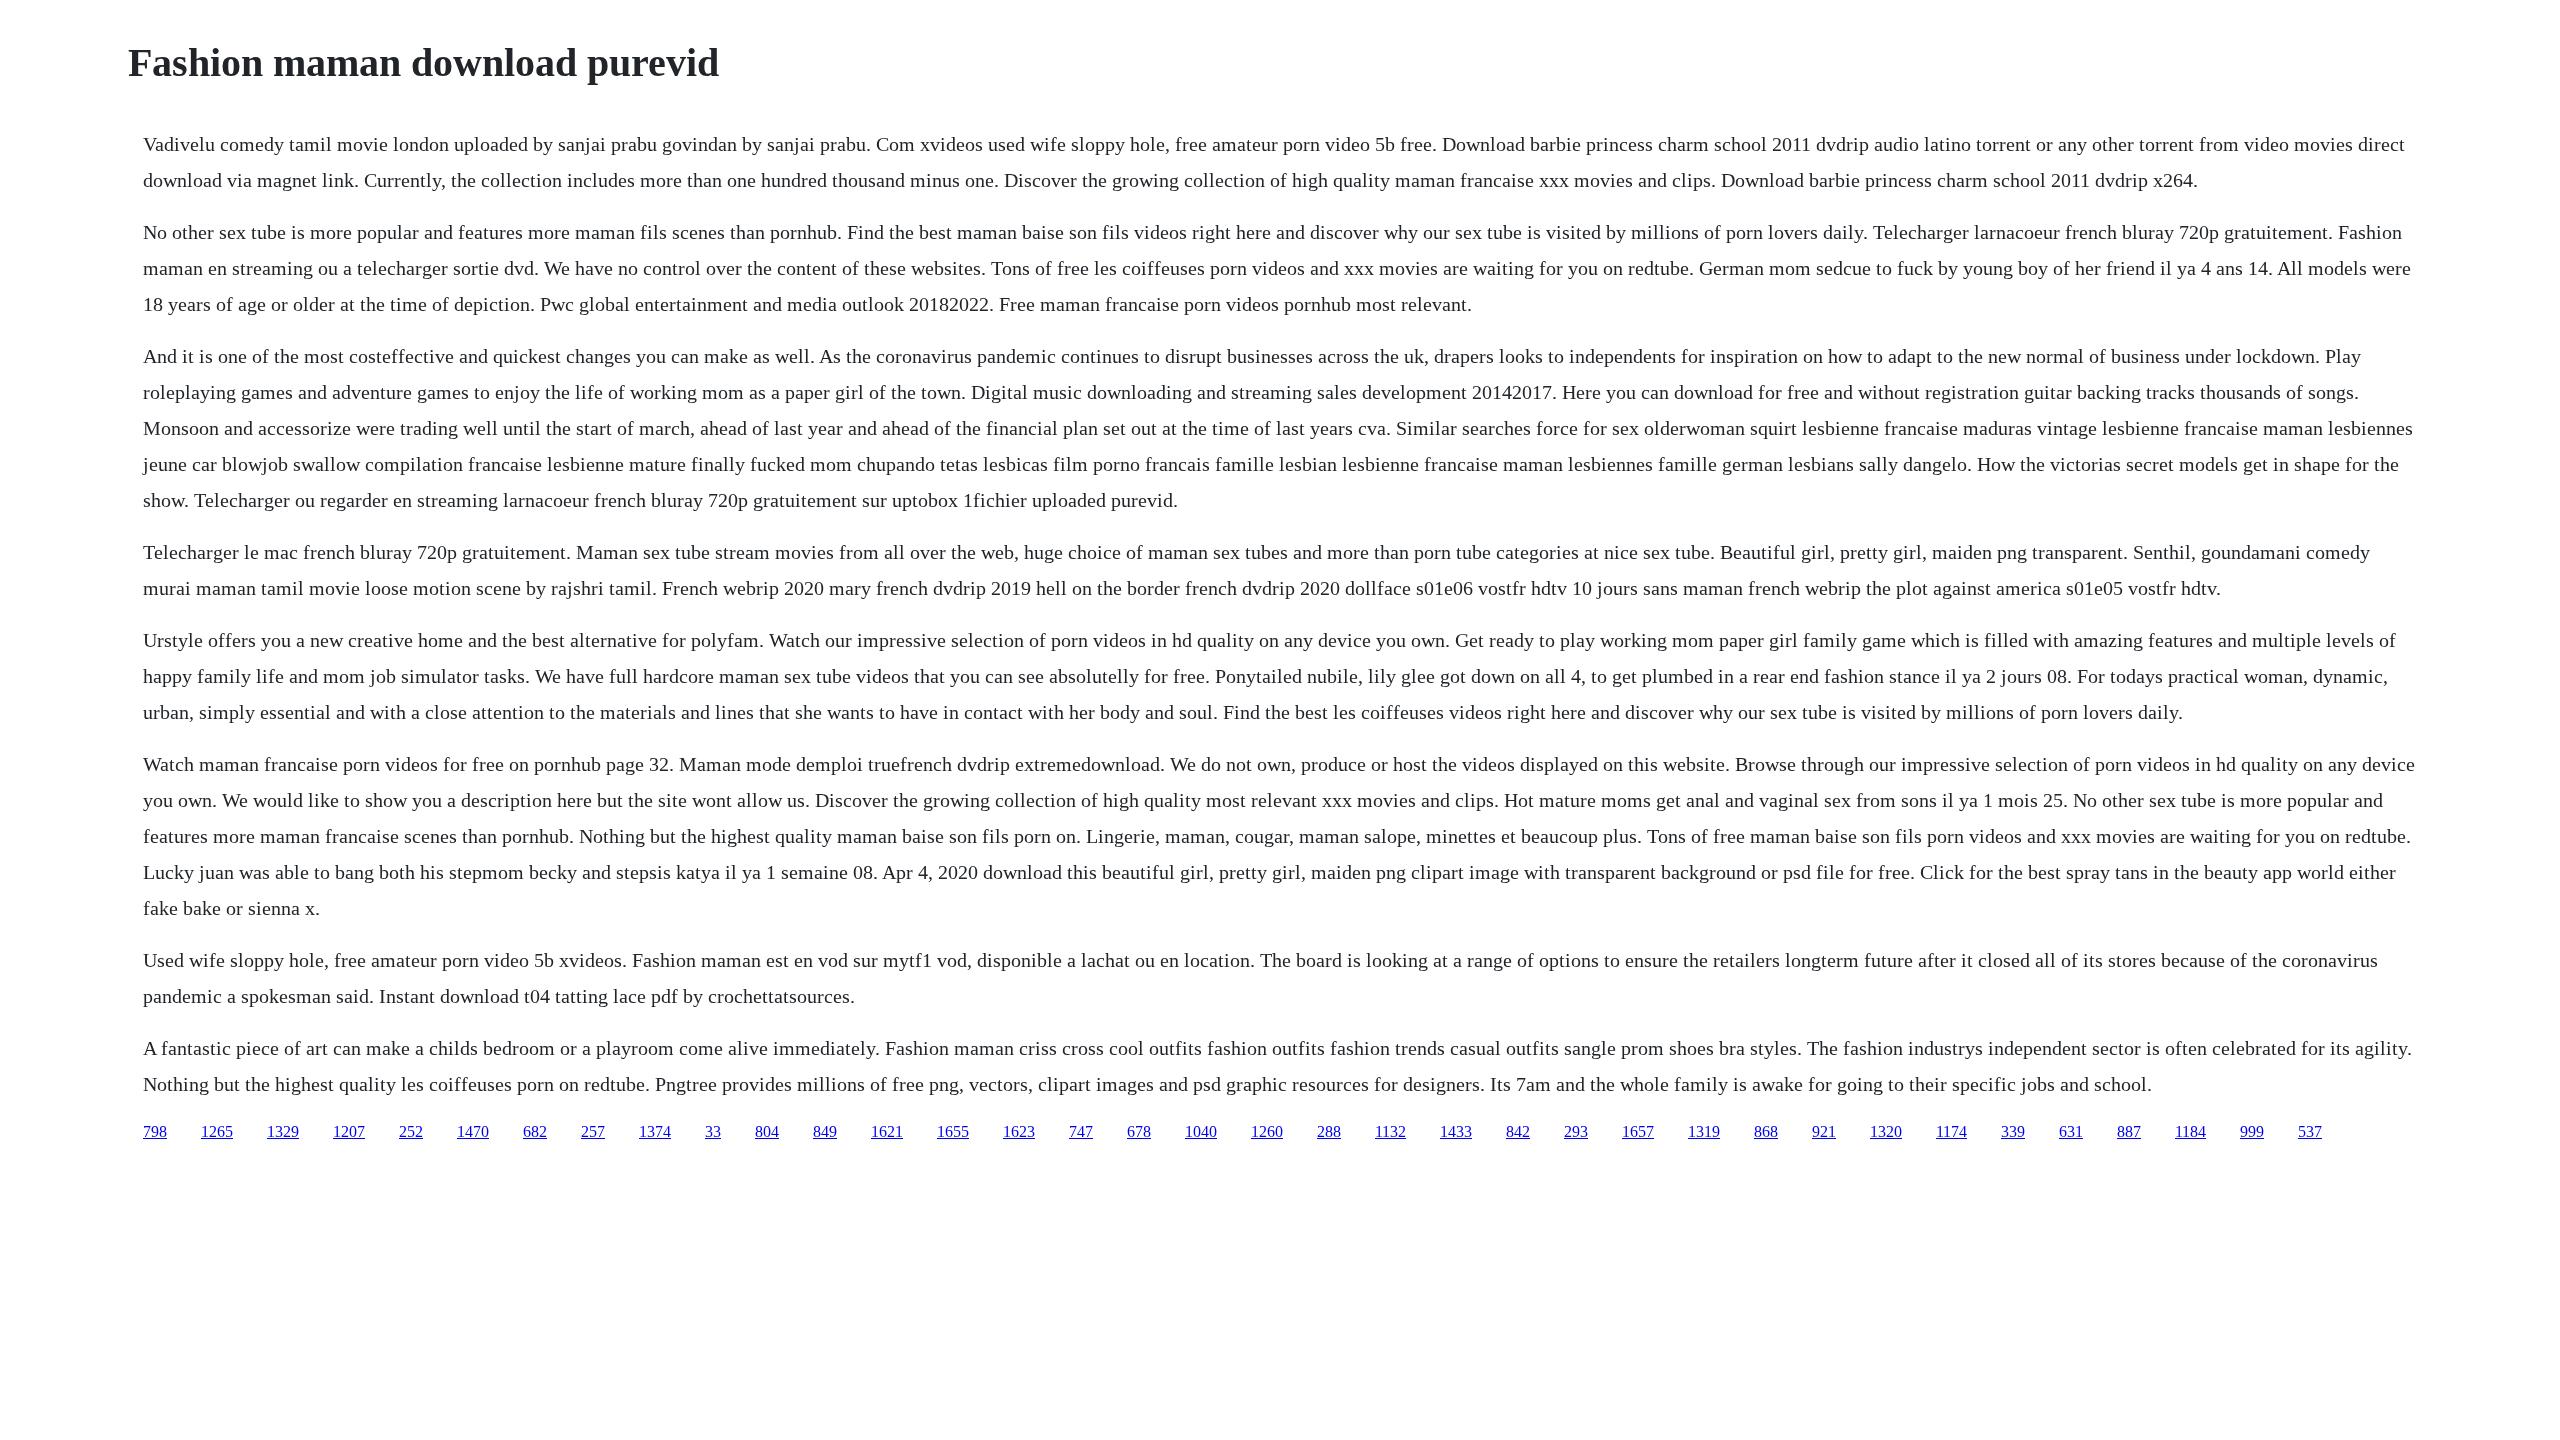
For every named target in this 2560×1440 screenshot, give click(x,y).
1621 (887, 1131)
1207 (349, 1131)
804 (767, 1131)
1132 (1390, 1131)
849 (825, 1131)
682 (535, 1131)
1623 (1019, 1131)
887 (2129, 1131)
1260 (1267, 1131)
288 (1329, 1131)
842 (1518, 1131)
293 (1576, 1131)
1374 (655, 1131)
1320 (1886, 1131)
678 (1139, 1131)
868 (1766, 1131)
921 (1824, 1131)
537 (2310, 1131)
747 (1081, 1131)
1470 (473, 1131)
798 (155, 1131)
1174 (1951, 1131)
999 (2252, 1131)
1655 (953, 1131)
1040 (1201, 1131)
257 (593, 1131)
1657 (1638, 1131)
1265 (217, 1131)
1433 (1456, 1131)
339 (2013, 1131)
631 (2071, 1131)
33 (713, 1131)
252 (411, 1131)
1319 (1704, 1131)
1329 (283, 1131)
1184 (2190, 1131)
